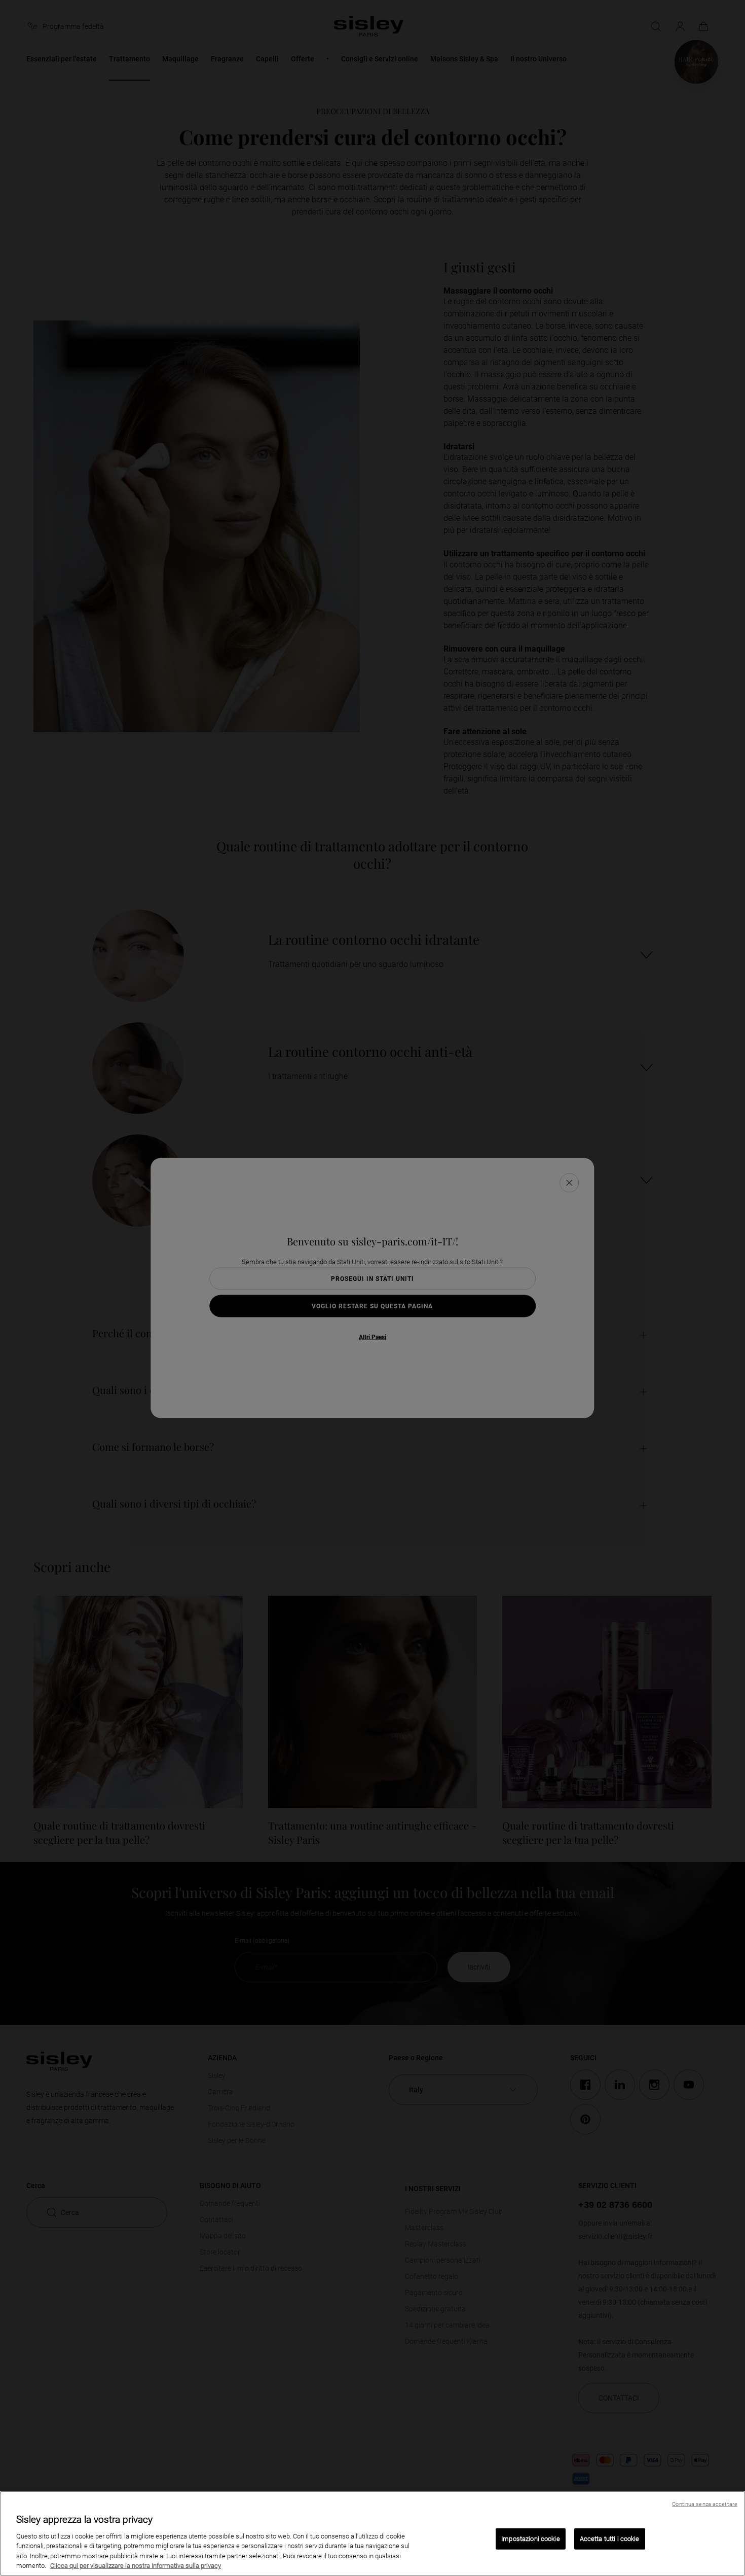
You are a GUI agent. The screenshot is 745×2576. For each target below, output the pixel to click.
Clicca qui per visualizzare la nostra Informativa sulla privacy (136, 2566)
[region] (372, 2533)
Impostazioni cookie (530, 2539)
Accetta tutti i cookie (610, 2539)
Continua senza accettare (705, 2504)
